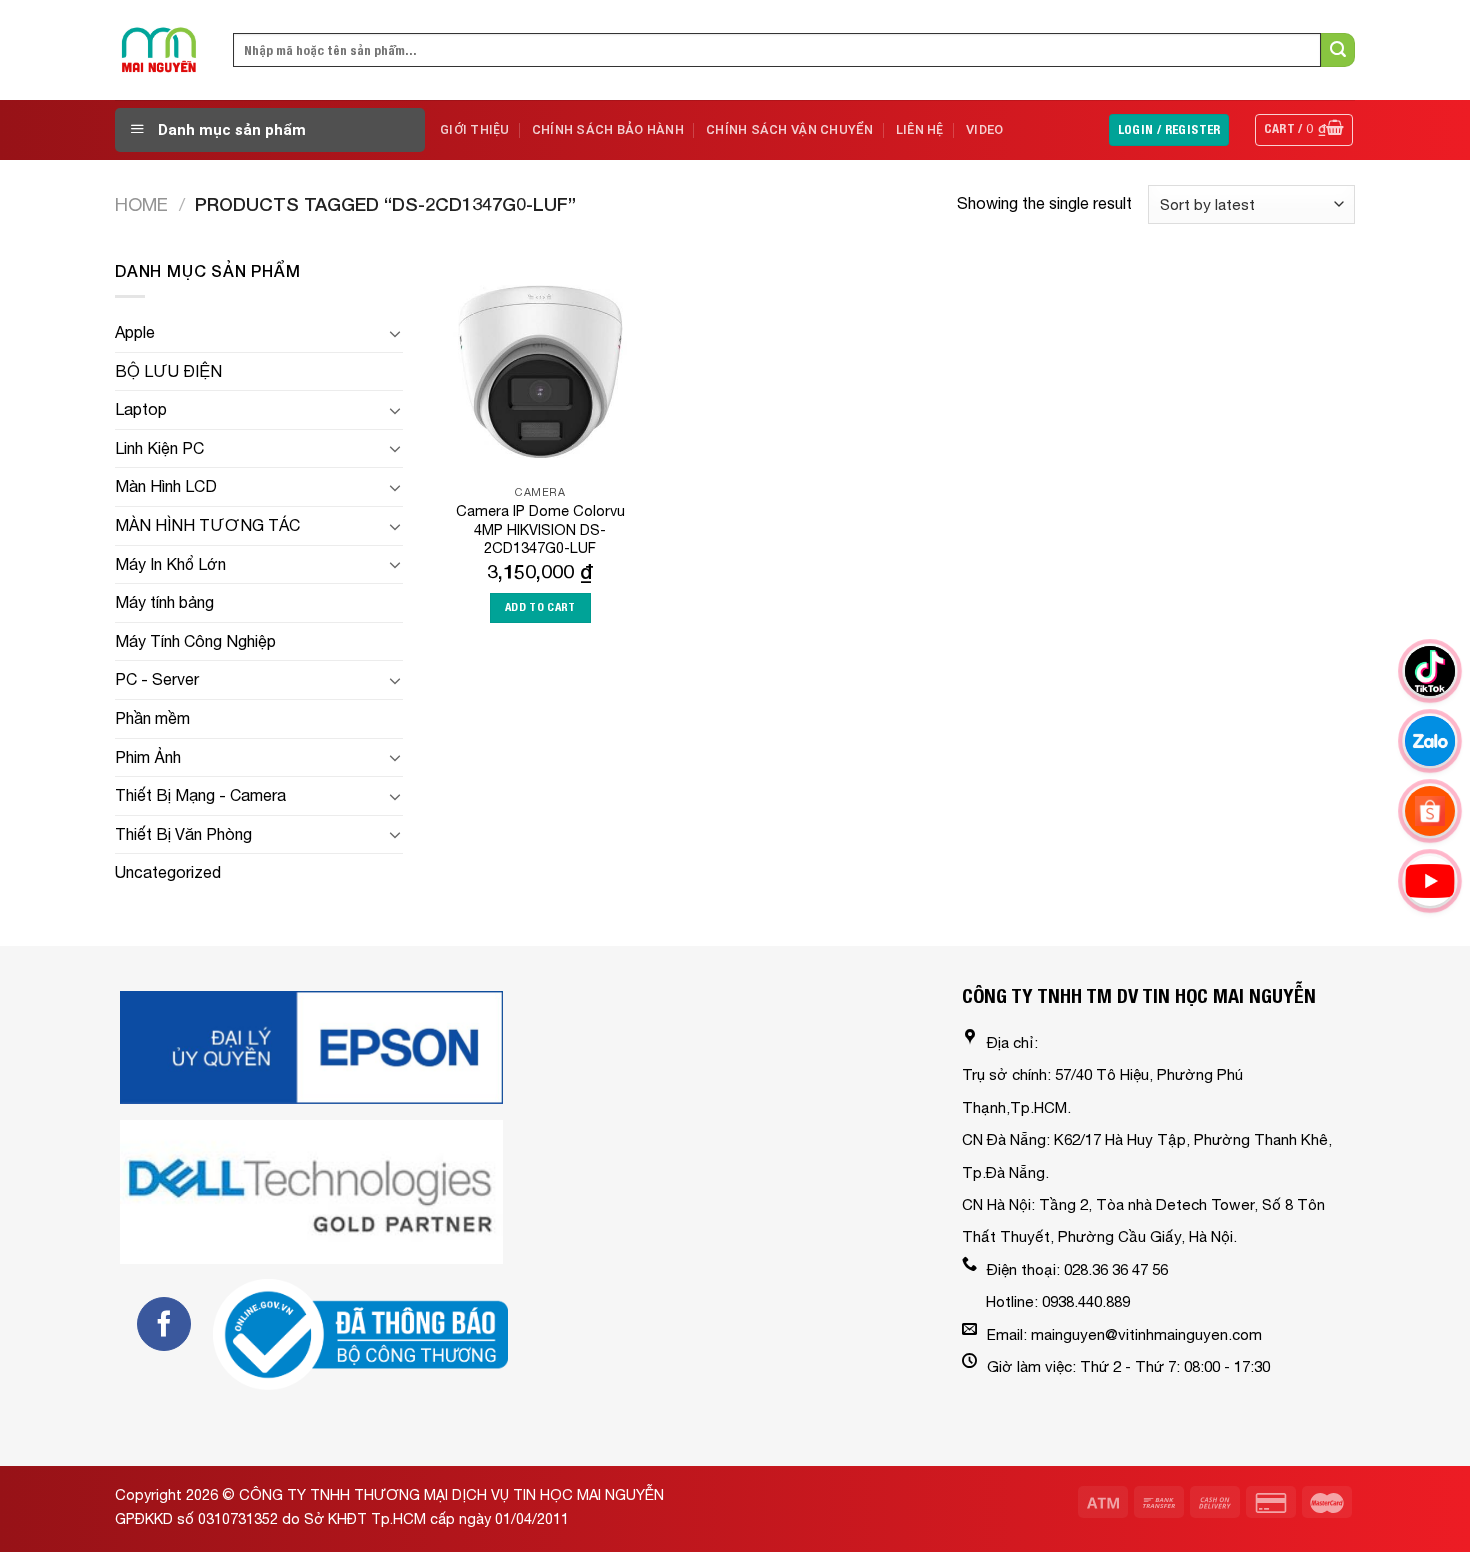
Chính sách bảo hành (608, 129)
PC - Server (157, 679)
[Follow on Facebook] (164, 1324)
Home (141, 204)
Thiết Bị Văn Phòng (183, 834)
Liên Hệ (920, 129)
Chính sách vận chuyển (789, 129)
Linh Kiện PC (159, 448)
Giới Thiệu (475, 129)
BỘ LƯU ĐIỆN (168, 371)
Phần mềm (152, 718)
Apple (135, 332)
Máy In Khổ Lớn (170, 564)
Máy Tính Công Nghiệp (195, 641)
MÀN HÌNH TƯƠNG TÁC (207, 525)
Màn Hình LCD (166, 486)
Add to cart (540, 607)
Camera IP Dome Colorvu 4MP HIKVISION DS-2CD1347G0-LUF (540, 529)
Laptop (141, 409)
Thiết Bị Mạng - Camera (200, 795)
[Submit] (1338, 50)
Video (984, 129)
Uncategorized (168, 872)
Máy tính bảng (164, 602)
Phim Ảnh (148, 757)
